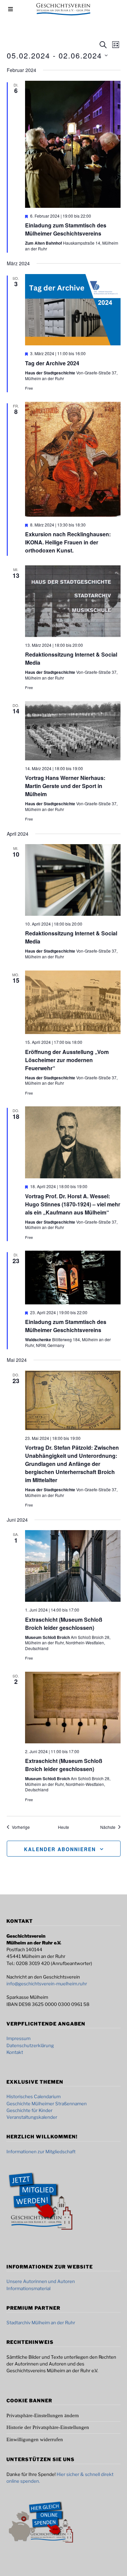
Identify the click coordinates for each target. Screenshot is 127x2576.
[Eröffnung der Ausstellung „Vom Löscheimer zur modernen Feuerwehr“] (73, 1002)
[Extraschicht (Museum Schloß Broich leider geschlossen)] (73, 1566)
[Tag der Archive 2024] (73, 310)
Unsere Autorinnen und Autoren (41, 2281)
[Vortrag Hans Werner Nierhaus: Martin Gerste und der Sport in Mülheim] (73, 731)
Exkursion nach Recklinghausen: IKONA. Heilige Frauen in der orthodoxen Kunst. (68, 542)
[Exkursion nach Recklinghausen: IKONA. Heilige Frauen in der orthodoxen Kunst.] (73, 459)
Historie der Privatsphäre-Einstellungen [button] (48, 2427)
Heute (63, 1827)
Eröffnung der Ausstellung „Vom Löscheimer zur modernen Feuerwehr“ (67, 1060)
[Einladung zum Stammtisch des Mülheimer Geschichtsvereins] (73, 144)
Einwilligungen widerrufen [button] (35, 2439)
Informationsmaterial (28, 2288)
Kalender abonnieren (60, 1849)
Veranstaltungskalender (32, 2117)
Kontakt (15, 2052)
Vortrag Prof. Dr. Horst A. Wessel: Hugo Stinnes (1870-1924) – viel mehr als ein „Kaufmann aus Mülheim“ (73, 1204)
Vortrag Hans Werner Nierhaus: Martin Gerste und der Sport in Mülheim (65, 786)
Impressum (18, 2038)
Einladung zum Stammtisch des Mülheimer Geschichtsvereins (66, 229)
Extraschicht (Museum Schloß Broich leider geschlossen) (64, 1624)
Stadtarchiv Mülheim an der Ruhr (41, 2323)
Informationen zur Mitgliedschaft (41, 2152)
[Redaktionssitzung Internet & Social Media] (73, 601)
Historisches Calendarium (34, 2096)
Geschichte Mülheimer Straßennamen (47, 2104)
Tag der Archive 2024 (52, 363)
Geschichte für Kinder (29, 2110)
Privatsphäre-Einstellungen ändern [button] (43, 2415)
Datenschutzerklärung (30, 2045)
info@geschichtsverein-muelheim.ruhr (47, 1984)
